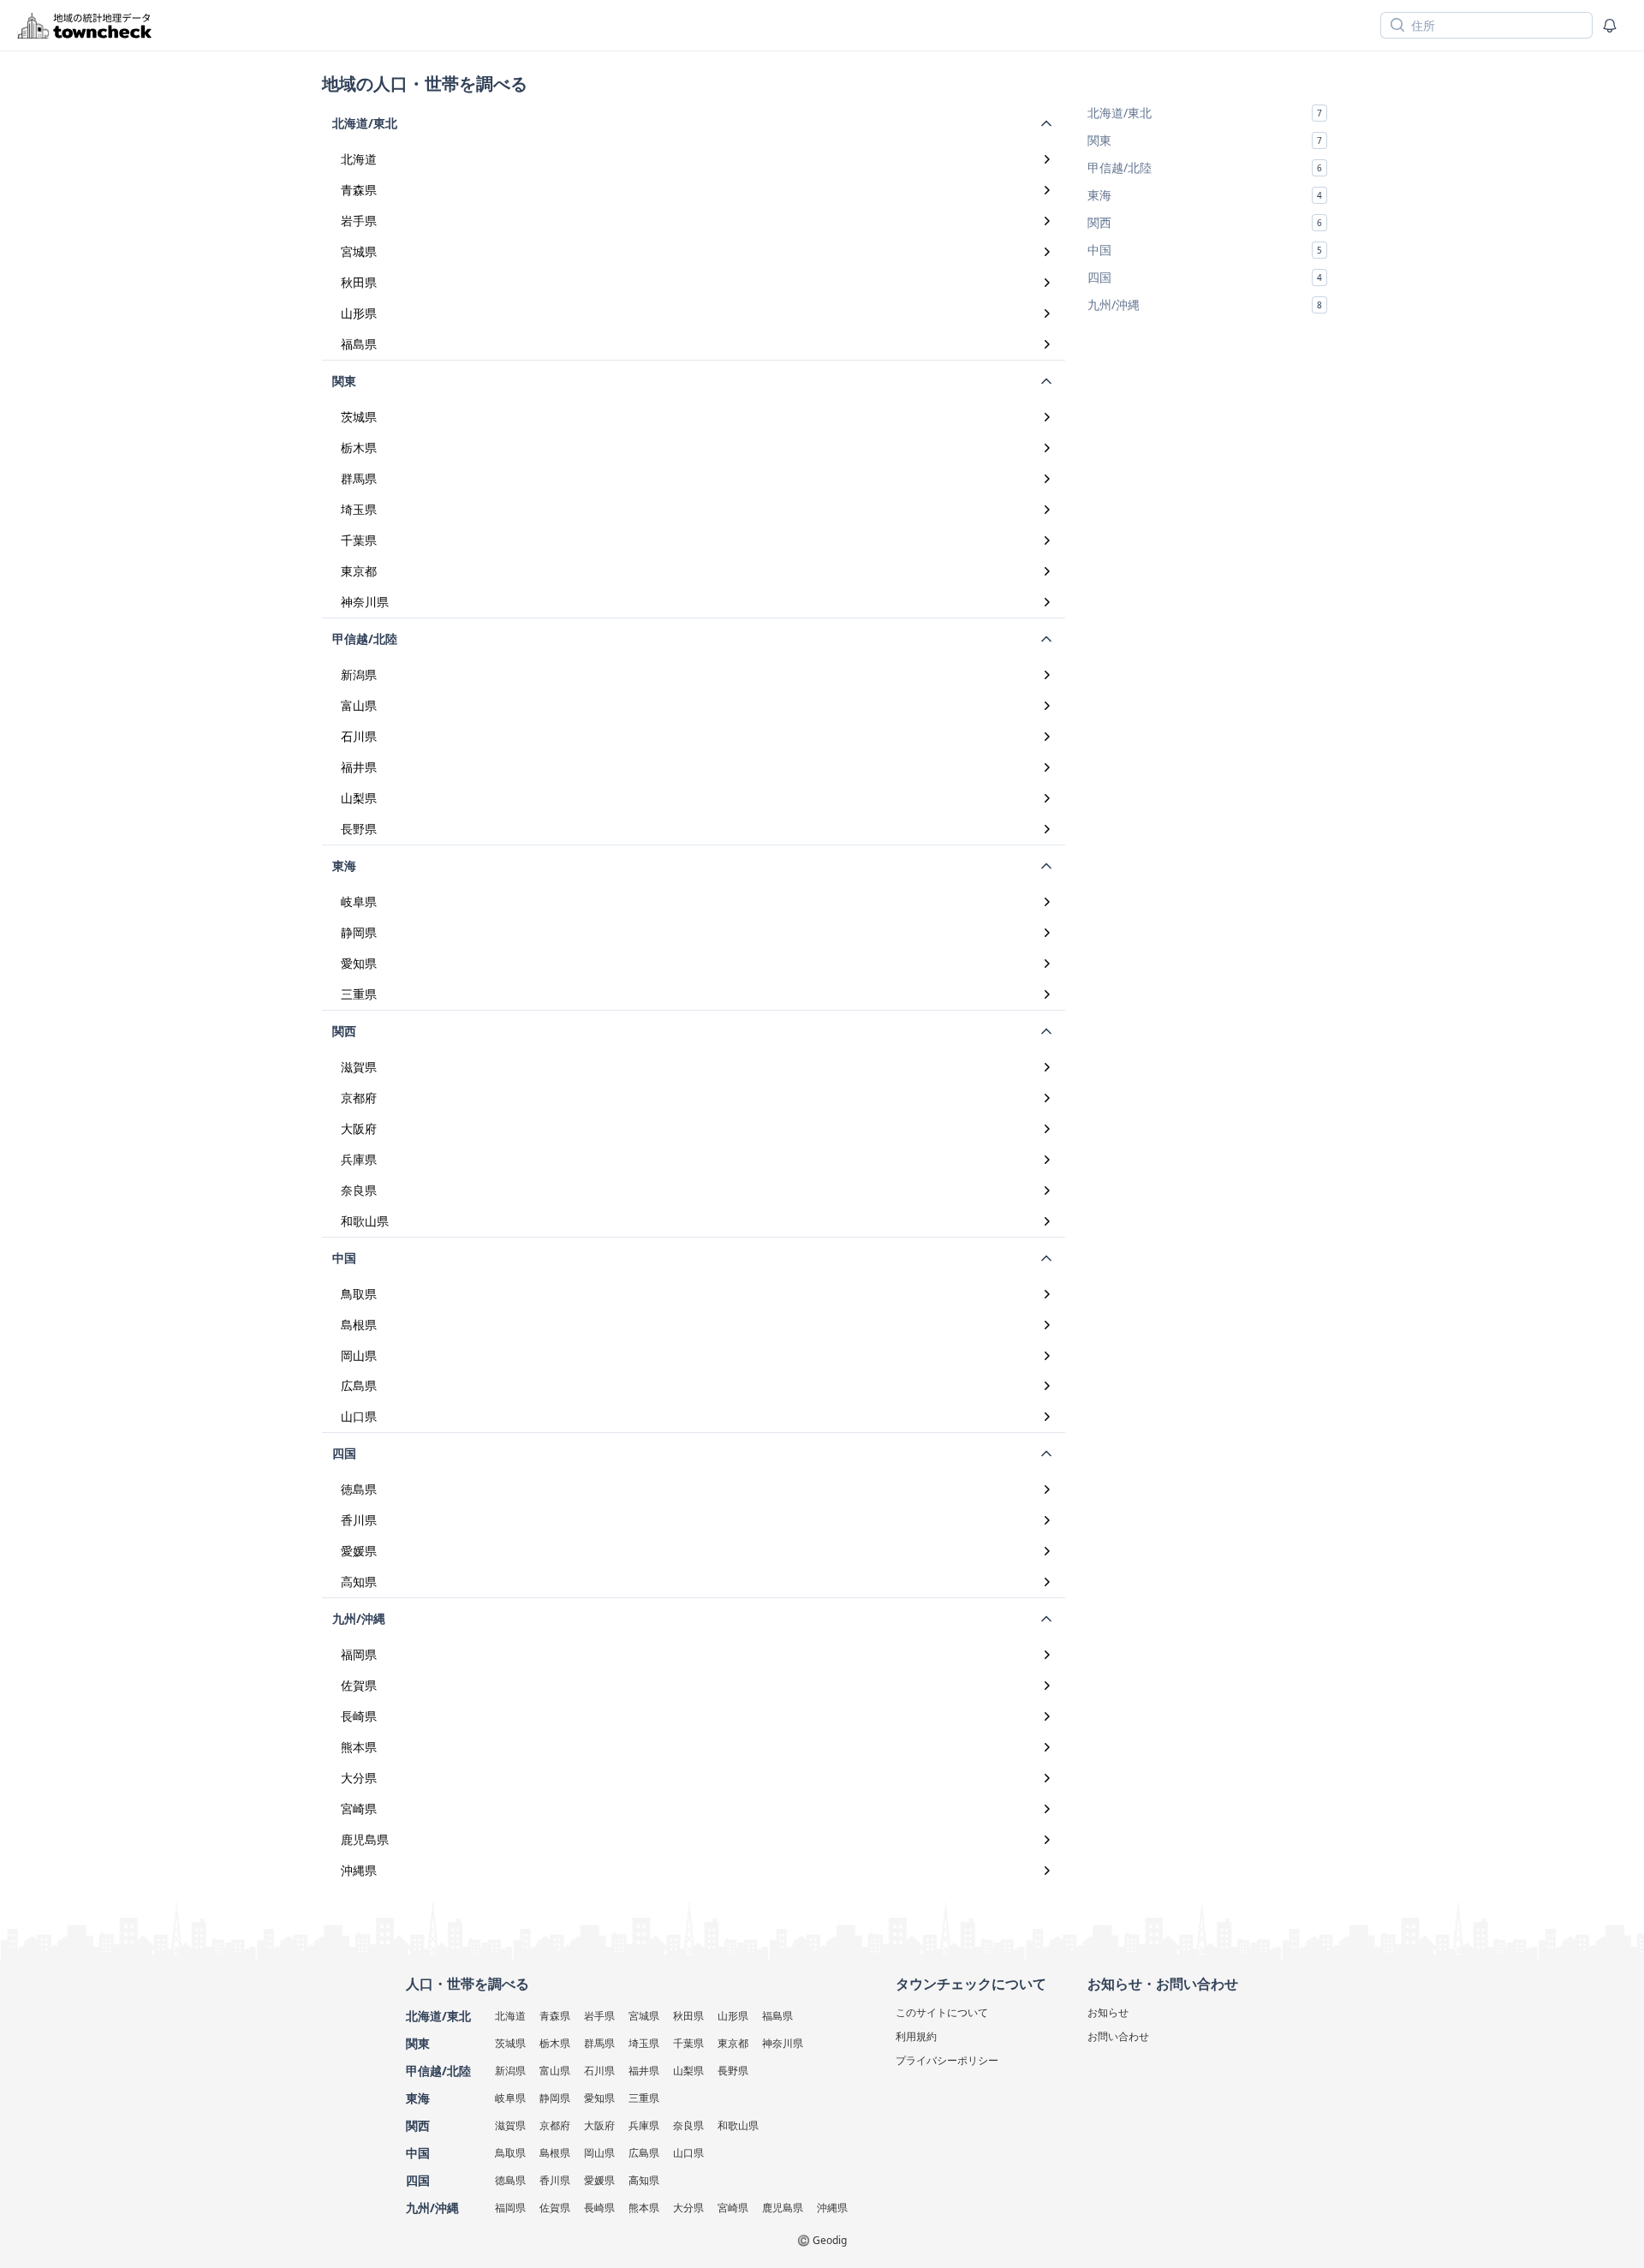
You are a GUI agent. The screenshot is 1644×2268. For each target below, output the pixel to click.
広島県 (359, 1385)
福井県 (359, 767)
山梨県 (359, 798)
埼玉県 (359, 509)
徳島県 (359, 1489)
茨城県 (359, 417)
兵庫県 (359, 1159)
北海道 (359, 159)
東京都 (359, 571)
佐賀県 (359, 1685)
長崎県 (359, 1716)
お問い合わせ (1118, 2036)
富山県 (359, 705)
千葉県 (359, 540)
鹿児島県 (365, 1839)
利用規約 (916, 2036)
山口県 (359, 1416)
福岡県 (359, 1654)
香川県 (359, 1520)
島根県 (359, 1325)
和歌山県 (365, 1221)
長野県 (359, 829)
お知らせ (1108, 2012)
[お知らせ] (1610, 26)
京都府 (359, 1098)
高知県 (359, 1582)
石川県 (359, 736)
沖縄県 (359, 1870)
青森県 (359, 190)
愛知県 (359, 963)
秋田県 (359, 282)
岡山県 (359, 1355)
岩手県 (359, 221)
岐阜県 (359, 901)
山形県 (359, 313)
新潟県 (359, 674)
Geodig (830, 2240)
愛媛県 (359, 1551)
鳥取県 (359, 1294)
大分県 (359, 1778)
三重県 (359, 994)
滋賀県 (359, 1067)
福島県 (359, 344)
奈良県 (359, 1190)
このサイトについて (942, 2012)
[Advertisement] (1207, 436)
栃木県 (359, 448)
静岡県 (359, 932)
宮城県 (359, 251)
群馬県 (359, 478)
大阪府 (359, 1128)
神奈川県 (365, 602)
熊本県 (359, 1747)
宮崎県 (359, 1808)
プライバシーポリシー (947, 2060)
